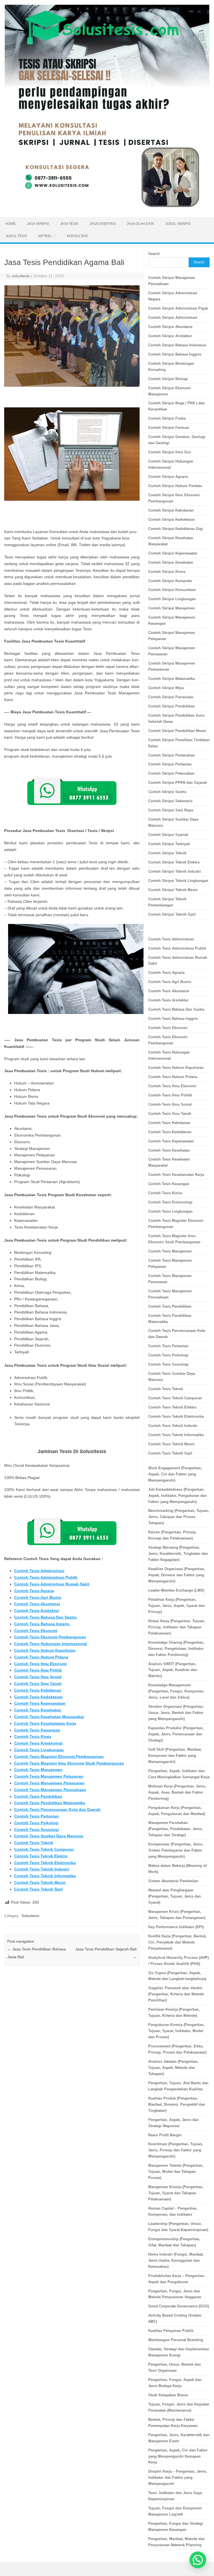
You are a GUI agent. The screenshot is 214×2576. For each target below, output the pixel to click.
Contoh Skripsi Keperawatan (173, 553)
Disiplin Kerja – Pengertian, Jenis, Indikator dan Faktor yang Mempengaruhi (178, 2478)
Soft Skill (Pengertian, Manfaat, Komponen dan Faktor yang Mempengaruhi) (175, 1756)
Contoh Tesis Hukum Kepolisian (45, 1650)
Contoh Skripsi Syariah (168, 835)
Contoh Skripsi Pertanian (170, 764)
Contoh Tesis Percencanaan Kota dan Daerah (57, 1809)
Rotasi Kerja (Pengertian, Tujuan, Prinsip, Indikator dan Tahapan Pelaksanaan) (177, 1627)
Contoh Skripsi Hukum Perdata (175, 486)
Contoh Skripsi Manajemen (172, 608)
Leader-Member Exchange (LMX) (176, 1590)
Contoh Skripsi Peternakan (171, 773)
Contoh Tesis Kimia (33, 1736)
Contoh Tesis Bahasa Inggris (42, 1624)
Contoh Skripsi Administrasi (173, 318)
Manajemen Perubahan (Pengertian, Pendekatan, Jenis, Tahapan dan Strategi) (176, 1829)
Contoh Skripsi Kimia (167, 572)
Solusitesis (30, 1916)
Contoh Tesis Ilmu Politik (38, 1670)
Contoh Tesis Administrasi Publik (46, 1577)
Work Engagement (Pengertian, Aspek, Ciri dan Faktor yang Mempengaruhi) (175, 1474)
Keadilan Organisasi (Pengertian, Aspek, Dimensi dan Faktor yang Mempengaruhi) (177, 1575)
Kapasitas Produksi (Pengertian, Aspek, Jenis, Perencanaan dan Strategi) (176, 1734)
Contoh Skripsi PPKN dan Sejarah (178, 783)
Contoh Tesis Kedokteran (38, 1697)
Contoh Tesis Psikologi (36, 1823)
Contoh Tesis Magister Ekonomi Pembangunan (59, 1757)
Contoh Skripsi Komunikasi (172, 590)
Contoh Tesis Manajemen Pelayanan (49, 1776)
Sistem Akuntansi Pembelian (173, 1881)
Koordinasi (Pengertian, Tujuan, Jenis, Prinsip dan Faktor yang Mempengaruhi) (176, 2150)
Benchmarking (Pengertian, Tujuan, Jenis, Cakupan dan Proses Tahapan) (179, 1517)
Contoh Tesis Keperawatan (40, 1703)
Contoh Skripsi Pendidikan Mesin (177, 731)
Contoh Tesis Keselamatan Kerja (45, 1723)
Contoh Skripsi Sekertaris (170, 801)
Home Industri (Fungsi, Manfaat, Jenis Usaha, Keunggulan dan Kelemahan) (176, 2260)
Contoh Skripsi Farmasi (169, 428)
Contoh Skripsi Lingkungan (172, 599)
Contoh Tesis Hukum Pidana (41, 1657)
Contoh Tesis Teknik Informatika (45, 1876)
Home (11, 224)
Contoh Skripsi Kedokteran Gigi (176, 529)
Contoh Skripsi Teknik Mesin (173, 890)
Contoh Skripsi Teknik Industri (175, 871)
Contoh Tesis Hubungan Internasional (51, 1644)
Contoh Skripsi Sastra (167, 792)
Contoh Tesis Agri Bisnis (38, 1597)
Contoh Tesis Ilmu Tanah (38, 1684)
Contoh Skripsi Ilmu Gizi (170, 452)
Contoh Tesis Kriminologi (38, 1743)
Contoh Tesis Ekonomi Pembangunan (50, 1637)
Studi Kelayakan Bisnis (168, 2395)
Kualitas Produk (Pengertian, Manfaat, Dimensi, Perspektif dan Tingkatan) (177, 2104)
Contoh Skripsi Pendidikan (172, 706)
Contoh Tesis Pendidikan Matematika (50, 1803)
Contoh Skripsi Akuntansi (170, 327)
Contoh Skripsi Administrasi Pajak (178, 308)
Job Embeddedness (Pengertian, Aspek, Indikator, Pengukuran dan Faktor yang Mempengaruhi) (177, 1496)
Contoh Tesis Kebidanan (38, 1690)
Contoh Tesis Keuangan (37, 1730)
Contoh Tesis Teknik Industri (42, 1869)
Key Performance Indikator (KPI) (176, 1927)
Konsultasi (77, 236)
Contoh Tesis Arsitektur (37, 1611)
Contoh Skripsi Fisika (167, 418)
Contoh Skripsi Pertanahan (172, 755)
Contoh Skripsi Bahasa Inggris (175, 354)
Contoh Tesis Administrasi (39, 1571)
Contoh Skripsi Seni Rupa (171, 810)
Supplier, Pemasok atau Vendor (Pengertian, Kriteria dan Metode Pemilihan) (176, 1994)
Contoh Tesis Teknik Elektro (41, 1856)
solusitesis (21, 276)
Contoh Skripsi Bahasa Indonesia (177, 345)
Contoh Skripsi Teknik (167, 853)
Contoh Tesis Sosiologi (37, 1830)
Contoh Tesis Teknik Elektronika (45, 1863)
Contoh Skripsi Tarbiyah (169, 844)
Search (154, 254)
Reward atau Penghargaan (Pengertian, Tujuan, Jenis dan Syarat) (175, 1896)
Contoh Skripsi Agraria (168, 477)
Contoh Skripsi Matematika (172, 679)
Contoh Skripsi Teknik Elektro (174, 862)
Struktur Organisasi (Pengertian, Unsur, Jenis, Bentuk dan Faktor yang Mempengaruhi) (176, 1713)
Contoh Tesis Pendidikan (38, 1796)
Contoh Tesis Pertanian (37, 1816)
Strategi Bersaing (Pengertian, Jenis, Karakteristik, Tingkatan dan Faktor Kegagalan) (178, 1554)
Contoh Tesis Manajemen (38, 1770)
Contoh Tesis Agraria (34, 1591)
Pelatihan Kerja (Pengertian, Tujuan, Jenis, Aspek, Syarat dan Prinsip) (177, 1606)
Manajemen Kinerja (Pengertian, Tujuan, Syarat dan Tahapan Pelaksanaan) (176, 2193)
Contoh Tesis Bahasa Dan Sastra (45, 1617)
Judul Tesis (16, 236)
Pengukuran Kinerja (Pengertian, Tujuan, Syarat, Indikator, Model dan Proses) (176, 2031)
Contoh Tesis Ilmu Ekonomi (40, 1664)
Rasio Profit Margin (165, 2135)
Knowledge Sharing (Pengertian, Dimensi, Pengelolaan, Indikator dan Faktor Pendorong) (176, 1649)
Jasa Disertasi (103, 224)
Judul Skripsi (178, 224)
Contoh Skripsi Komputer (170, 581)
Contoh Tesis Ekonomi (36, 1631)
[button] (198, 2560)
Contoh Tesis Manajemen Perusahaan (50, 1790)
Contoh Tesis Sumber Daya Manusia (49, 1836)
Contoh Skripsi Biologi (168, 379)
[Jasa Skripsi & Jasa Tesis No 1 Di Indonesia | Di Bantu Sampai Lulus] (107, 208)
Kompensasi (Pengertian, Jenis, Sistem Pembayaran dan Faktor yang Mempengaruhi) (176, 1850)
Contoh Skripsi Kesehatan (171, 562)
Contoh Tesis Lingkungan (39, 1750)
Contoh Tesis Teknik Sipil (38, 1889)
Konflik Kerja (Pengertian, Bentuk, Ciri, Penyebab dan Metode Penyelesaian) (177, 1942)
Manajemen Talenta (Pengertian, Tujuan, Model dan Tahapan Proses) (176, 2172)
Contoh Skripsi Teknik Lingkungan (178, 881)
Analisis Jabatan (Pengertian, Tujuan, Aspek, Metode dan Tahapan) (173, 2068)
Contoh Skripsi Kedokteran (172, 520)
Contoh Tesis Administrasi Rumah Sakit (52, 1584)
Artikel (45, 236)
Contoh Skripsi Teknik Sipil (172, 914)
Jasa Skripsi (38, 224)
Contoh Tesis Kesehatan (38, 1710)
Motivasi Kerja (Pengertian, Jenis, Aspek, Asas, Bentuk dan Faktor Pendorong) (177, 1792)
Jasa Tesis (69, 224)
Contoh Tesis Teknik (34, 1843)
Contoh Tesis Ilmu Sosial (38, 1677)
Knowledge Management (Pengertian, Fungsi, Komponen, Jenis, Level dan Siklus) (176, 1691)
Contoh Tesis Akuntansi (37, 1604)
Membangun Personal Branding (176, 2340)
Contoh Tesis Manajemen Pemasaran (49, 1783)
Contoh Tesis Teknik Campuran (44, 1849)
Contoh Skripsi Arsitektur (170, 336)
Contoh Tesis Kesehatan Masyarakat (49, 1717)
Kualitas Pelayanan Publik (171, 2331)
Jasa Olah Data (140, 224)
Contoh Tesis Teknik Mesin (40, 1882)
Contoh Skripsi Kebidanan (171, 510)
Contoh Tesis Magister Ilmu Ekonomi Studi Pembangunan (69, 1763)
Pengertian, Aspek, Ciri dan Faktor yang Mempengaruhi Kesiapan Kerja (178, 2456)
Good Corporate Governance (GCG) (179, 2306)
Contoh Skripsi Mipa (166, 688)
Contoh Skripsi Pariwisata (171, 697)
